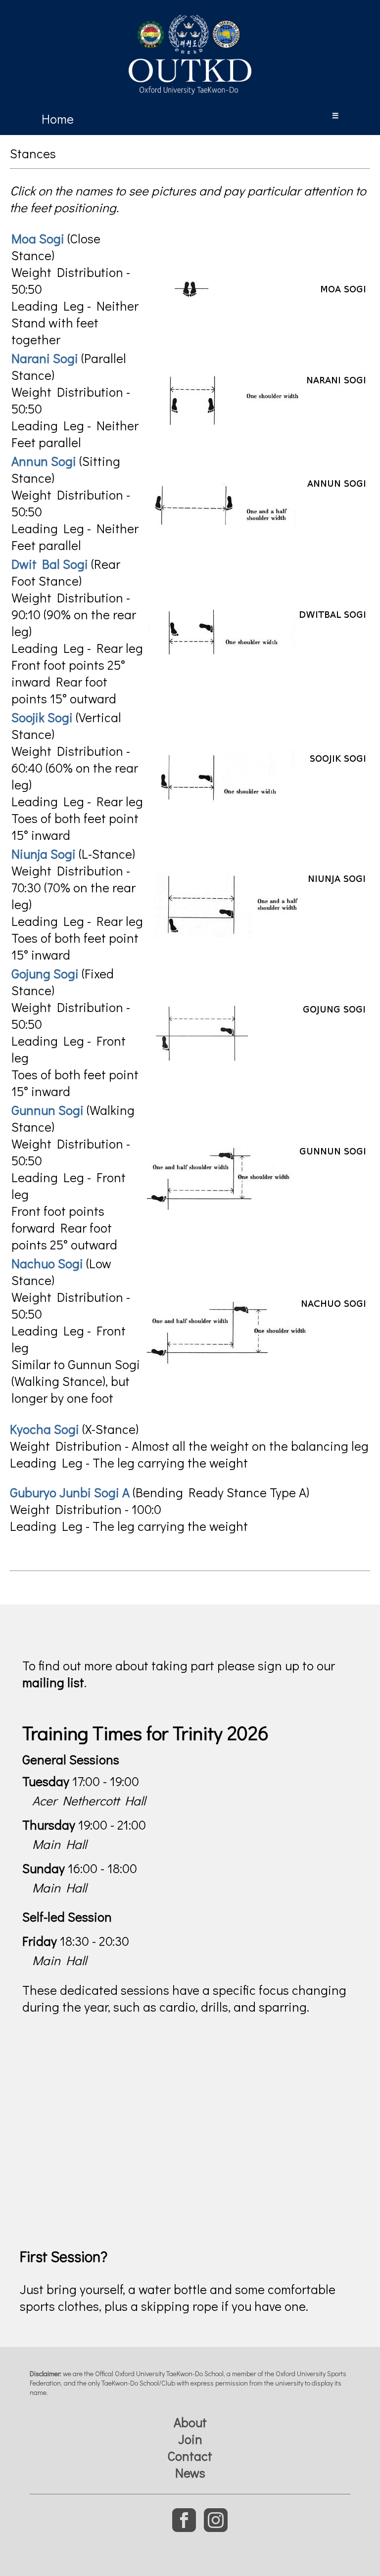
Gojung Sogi (45, 973)
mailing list (53, 1682)
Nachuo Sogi (47, 1263)
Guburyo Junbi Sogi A (70, 1492)
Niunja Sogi (44, 854)
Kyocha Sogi (45, 1429)
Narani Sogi (45, 358)
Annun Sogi (44, 461)
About (190, 2422)
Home (58, 119)
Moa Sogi (38, 238)
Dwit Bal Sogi (50, 564)
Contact (190, 2456)
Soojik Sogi (42, 717)
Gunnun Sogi (47, 1110)
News (190, 2473)
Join (190, 2439)
